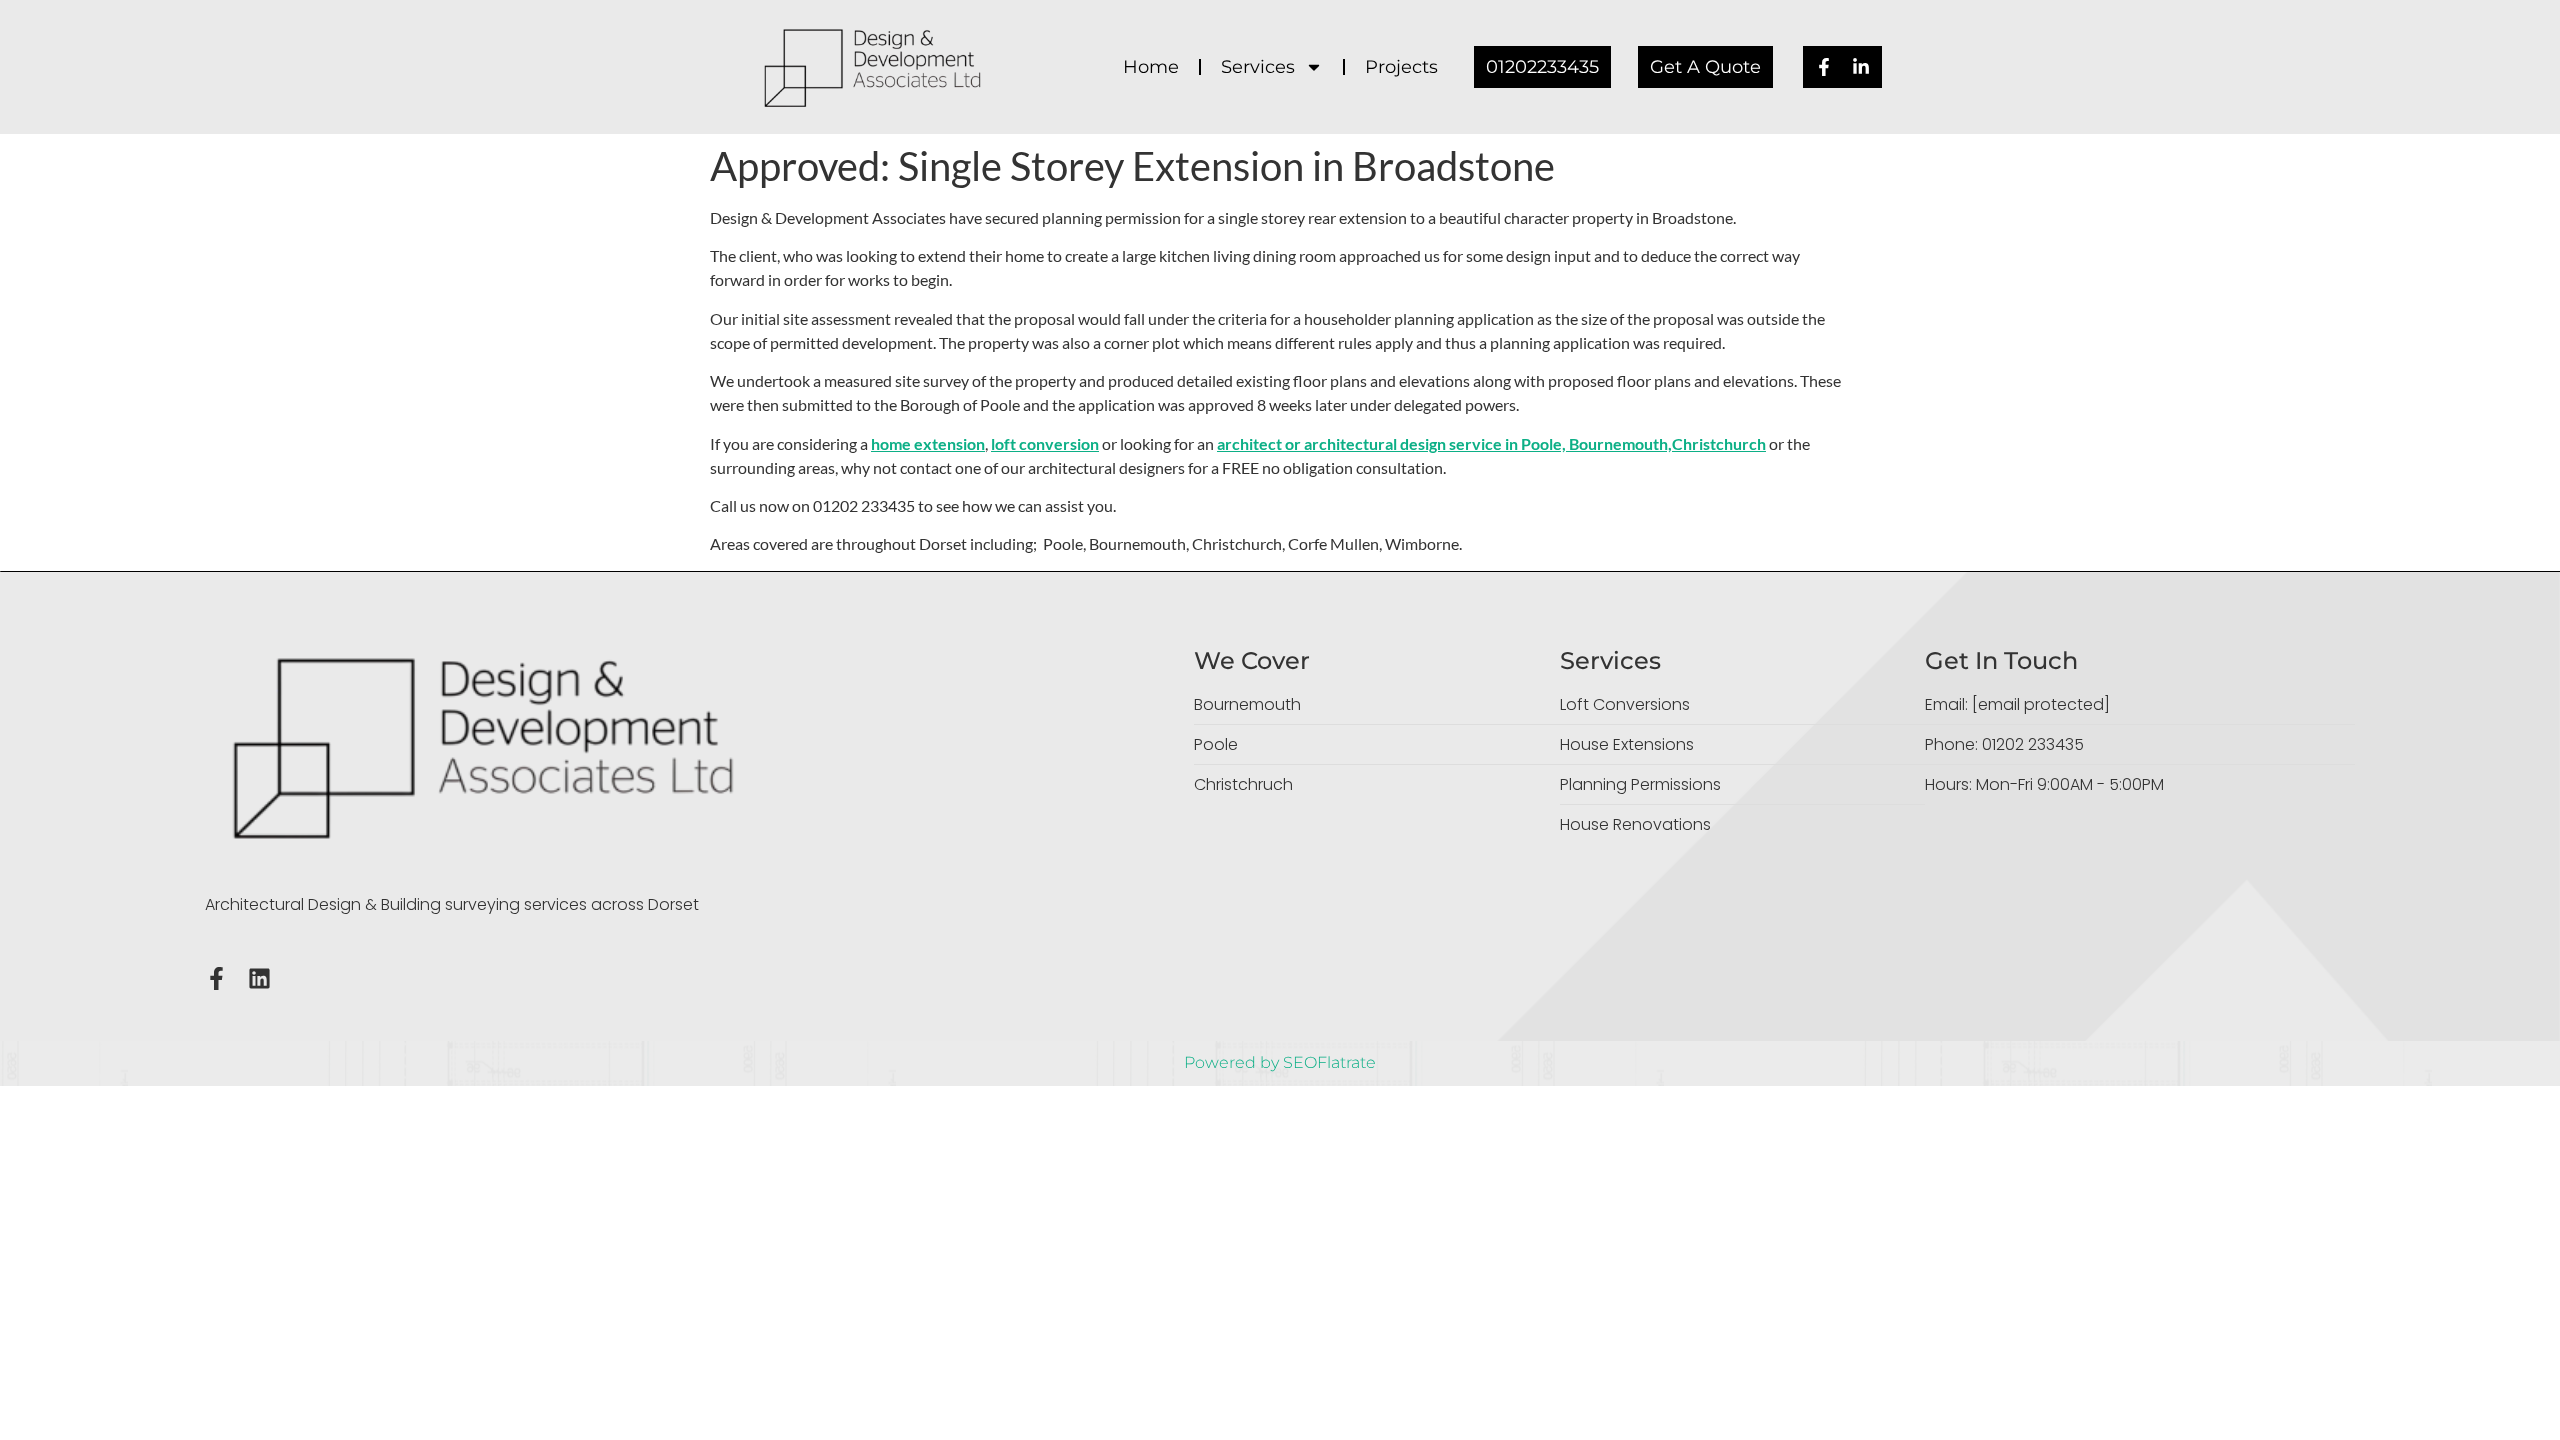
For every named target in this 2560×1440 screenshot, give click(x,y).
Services (1258, 67)
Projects (1401, 67)
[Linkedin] (259, 978)
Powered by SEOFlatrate (1280, 1062)
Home (1151, 67)
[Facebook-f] (216, 978)
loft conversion (1045, 443)
